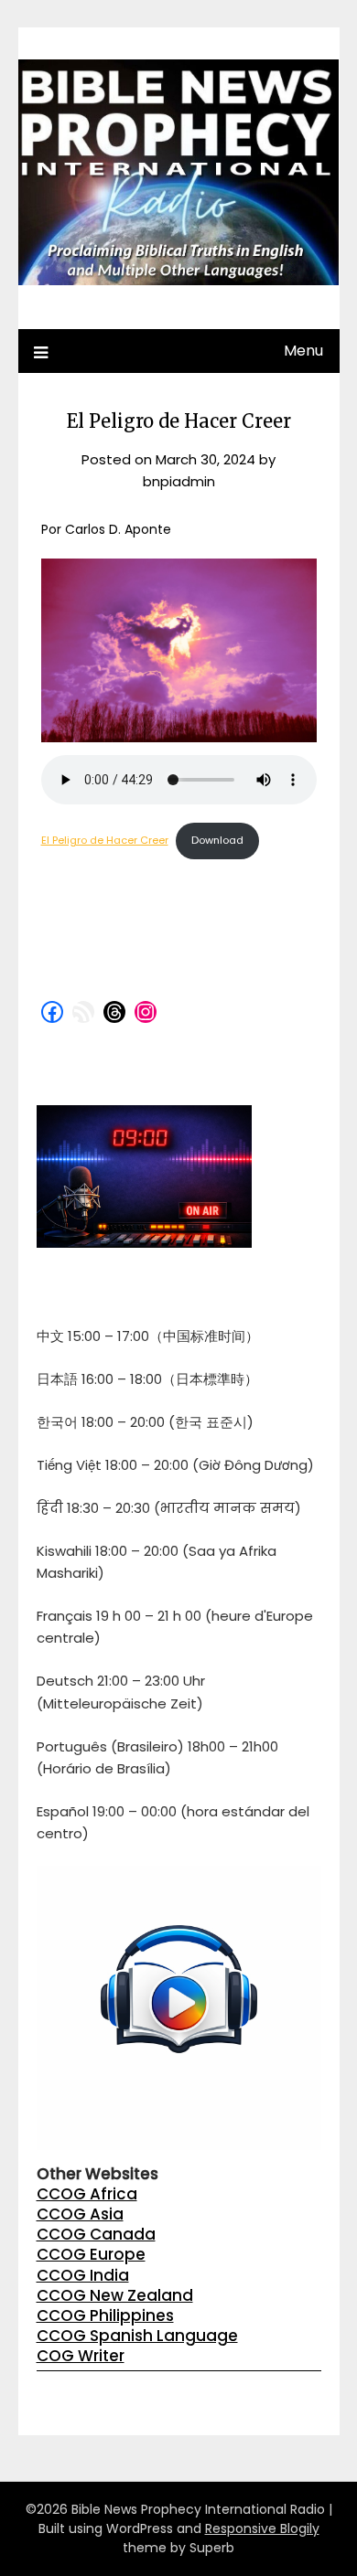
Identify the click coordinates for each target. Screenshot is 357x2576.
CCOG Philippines (105, 2315)
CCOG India (83, 2275)
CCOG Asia (80, 2214)
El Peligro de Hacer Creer (105, 840)
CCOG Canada (96, 2234)
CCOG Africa (87, 2194)
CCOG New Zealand (115, 2295)
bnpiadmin (179, 481)
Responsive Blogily (262, 2528)
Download (217, 840)
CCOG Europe (91, 2254)
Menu (303, 351)
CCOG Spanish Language (137, 2336)
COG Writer (81, 2356)
